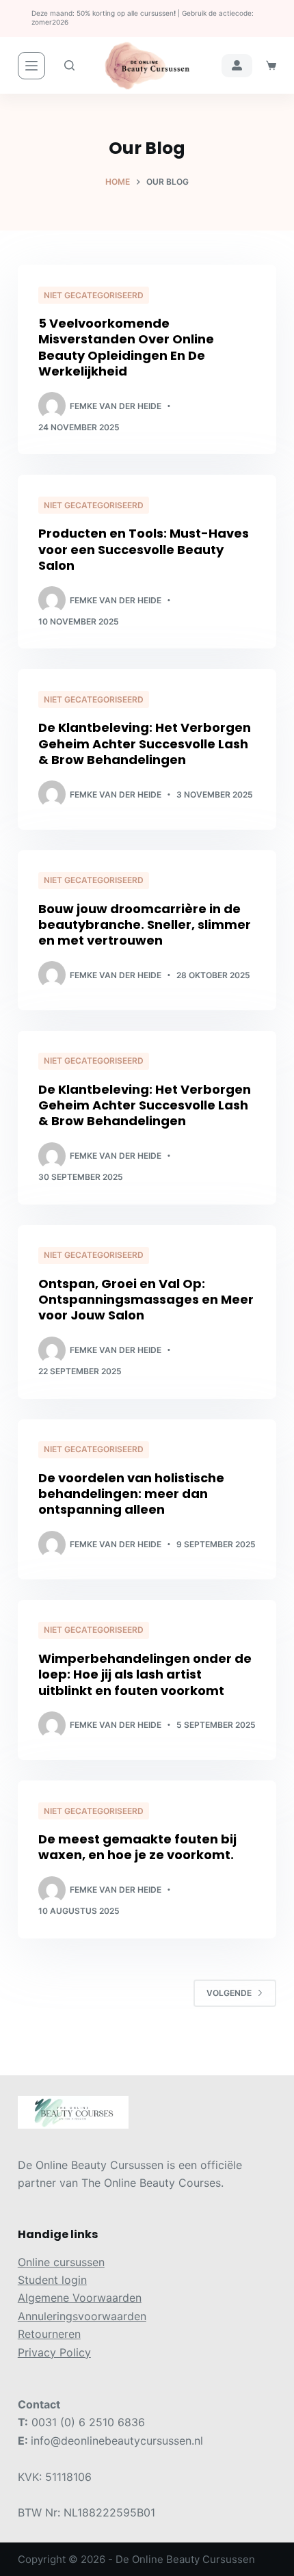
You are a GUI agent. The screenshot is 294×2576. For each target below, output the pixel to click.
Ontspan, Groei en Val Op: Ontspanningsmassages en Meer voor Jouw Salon (146, 1300)
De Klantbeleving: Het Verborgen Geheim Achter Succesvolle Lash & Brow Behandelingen (145, 744)
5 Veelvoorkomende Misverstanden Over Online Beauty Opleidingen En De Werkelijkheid (126, 347)
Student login (52, 2280)
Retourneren (49, 2334)
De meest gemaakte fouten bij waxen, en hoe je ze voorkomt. (137, 1847)
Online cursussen (61, 2262)
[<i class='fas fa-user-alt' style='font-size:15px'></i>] (237, 66)
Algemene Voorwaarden (80, 2298)
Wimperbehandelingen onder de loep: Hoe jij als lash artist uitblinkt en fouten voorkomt (145, 1674)
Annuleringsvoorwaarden (82, 2316)
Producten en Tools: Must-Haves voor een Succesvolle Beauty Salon (144, 549)
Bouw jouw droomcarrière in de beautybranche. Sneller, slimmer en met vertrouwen (145, 925)
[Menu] (31, 66)
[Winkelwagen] (271, 65)
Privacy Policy (54, 2352)
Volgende (229, 1993)
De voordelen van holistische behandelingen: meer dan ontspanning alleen (131, 1494)
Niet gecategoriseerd (94, 295)
